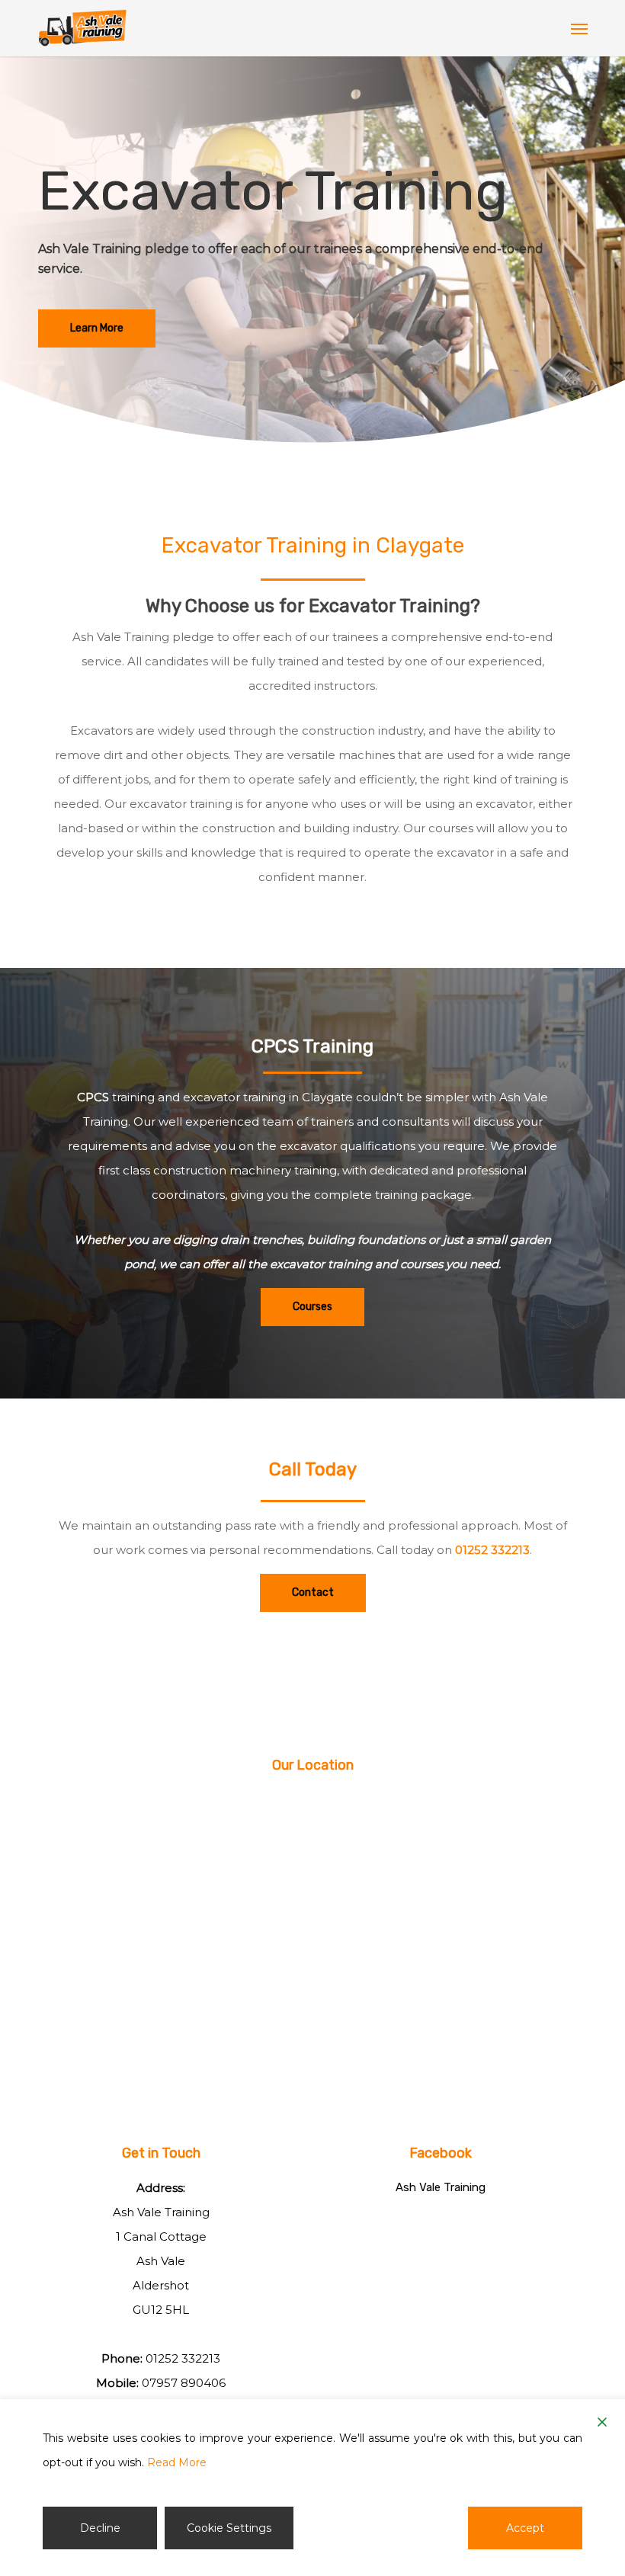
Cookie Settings (229, 2528)
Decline (100, 2528)
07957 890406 (184, 2383)
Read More (177, 2462)
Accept (525, 2528)
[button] (579, 28)
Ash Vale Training (441, 2187)
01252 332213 (492, 1550)
